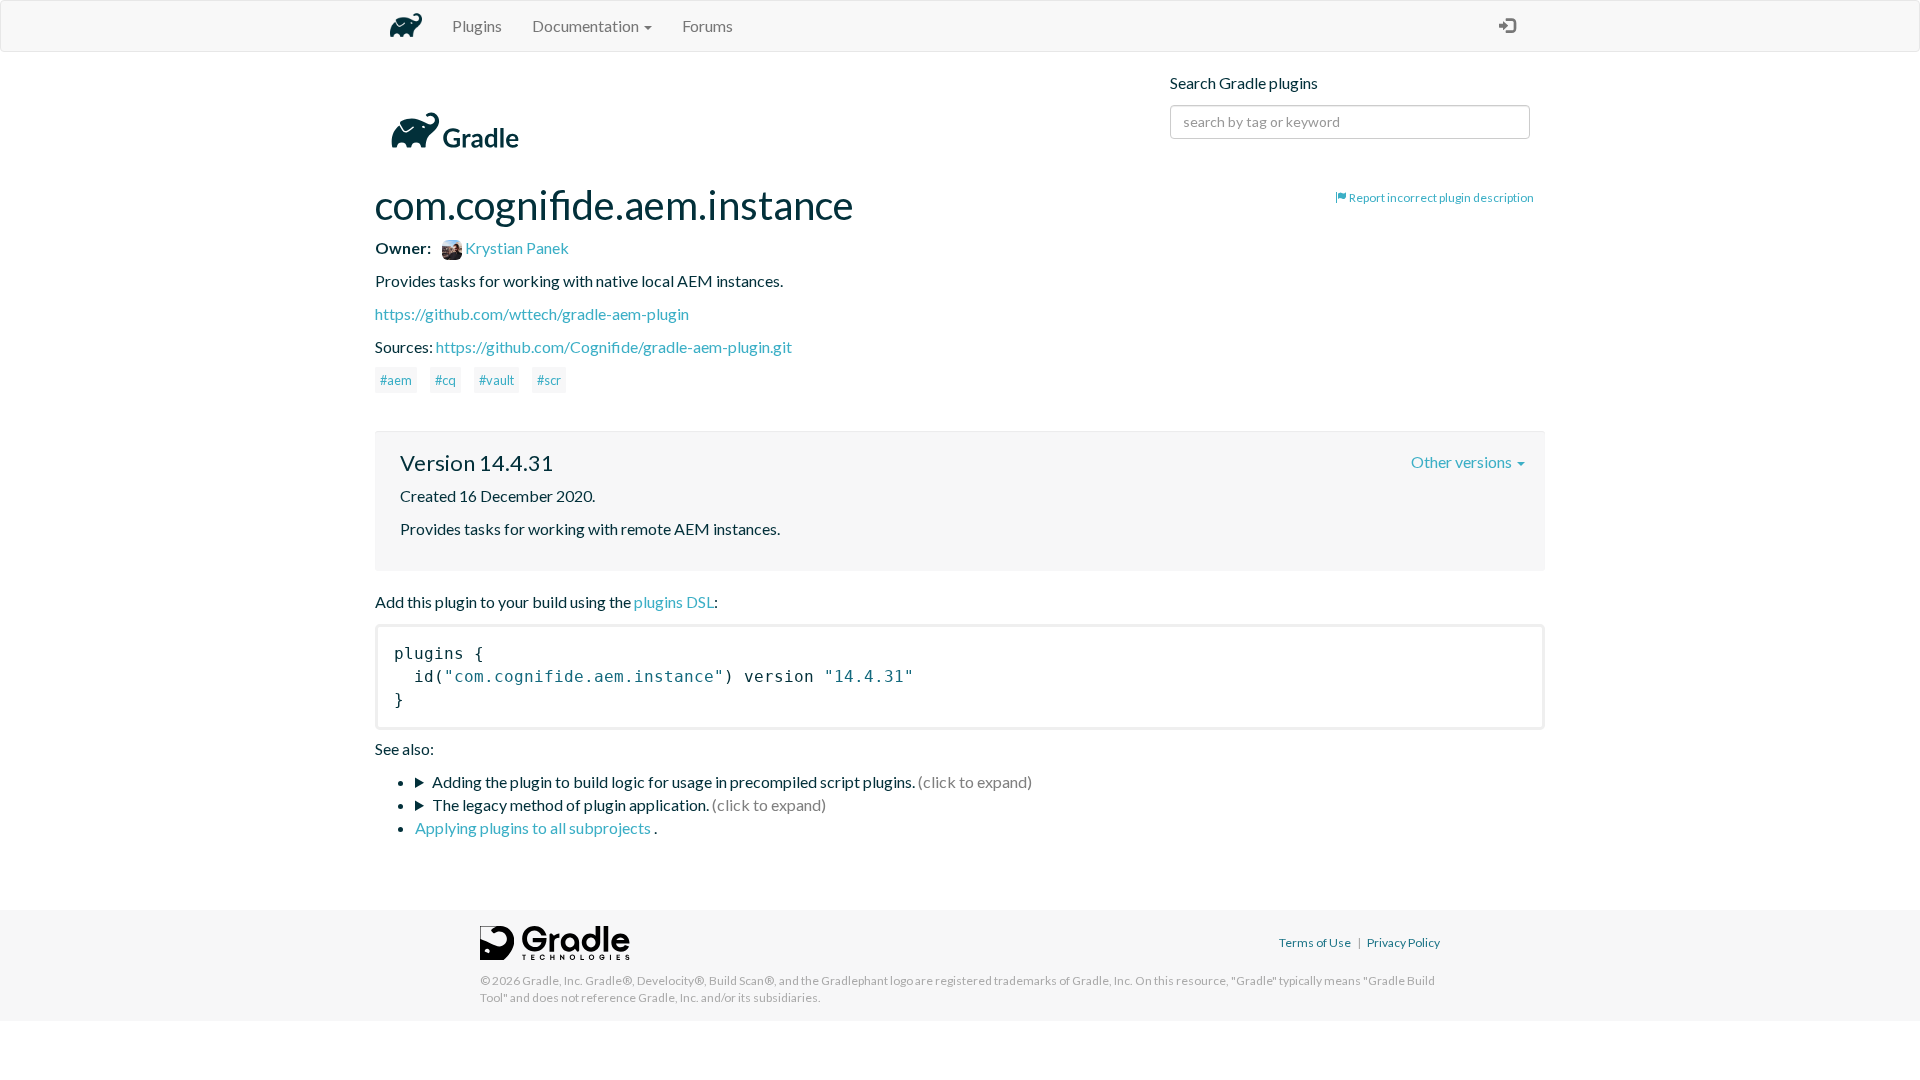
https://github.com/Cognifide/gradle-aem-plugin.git (614, 346)
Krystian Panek (515, 247)
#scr (549, 380)
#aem (396, 380)
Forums (707, 25)
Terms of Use (1315, 942)
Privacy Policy (1403, 942)
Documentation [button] (587, 25)
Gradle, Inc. (552, 980)
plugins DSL (674, 601)
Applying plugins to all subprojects (534, 827)
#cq (445, 380)
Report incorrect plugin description (1440, 197)
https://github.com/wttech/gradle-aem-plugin (532, 313)
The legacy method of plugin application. (570, 804)
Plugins (477, 25)
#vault (496, 380)
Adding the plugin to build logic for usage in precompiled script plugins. (673, 781)
